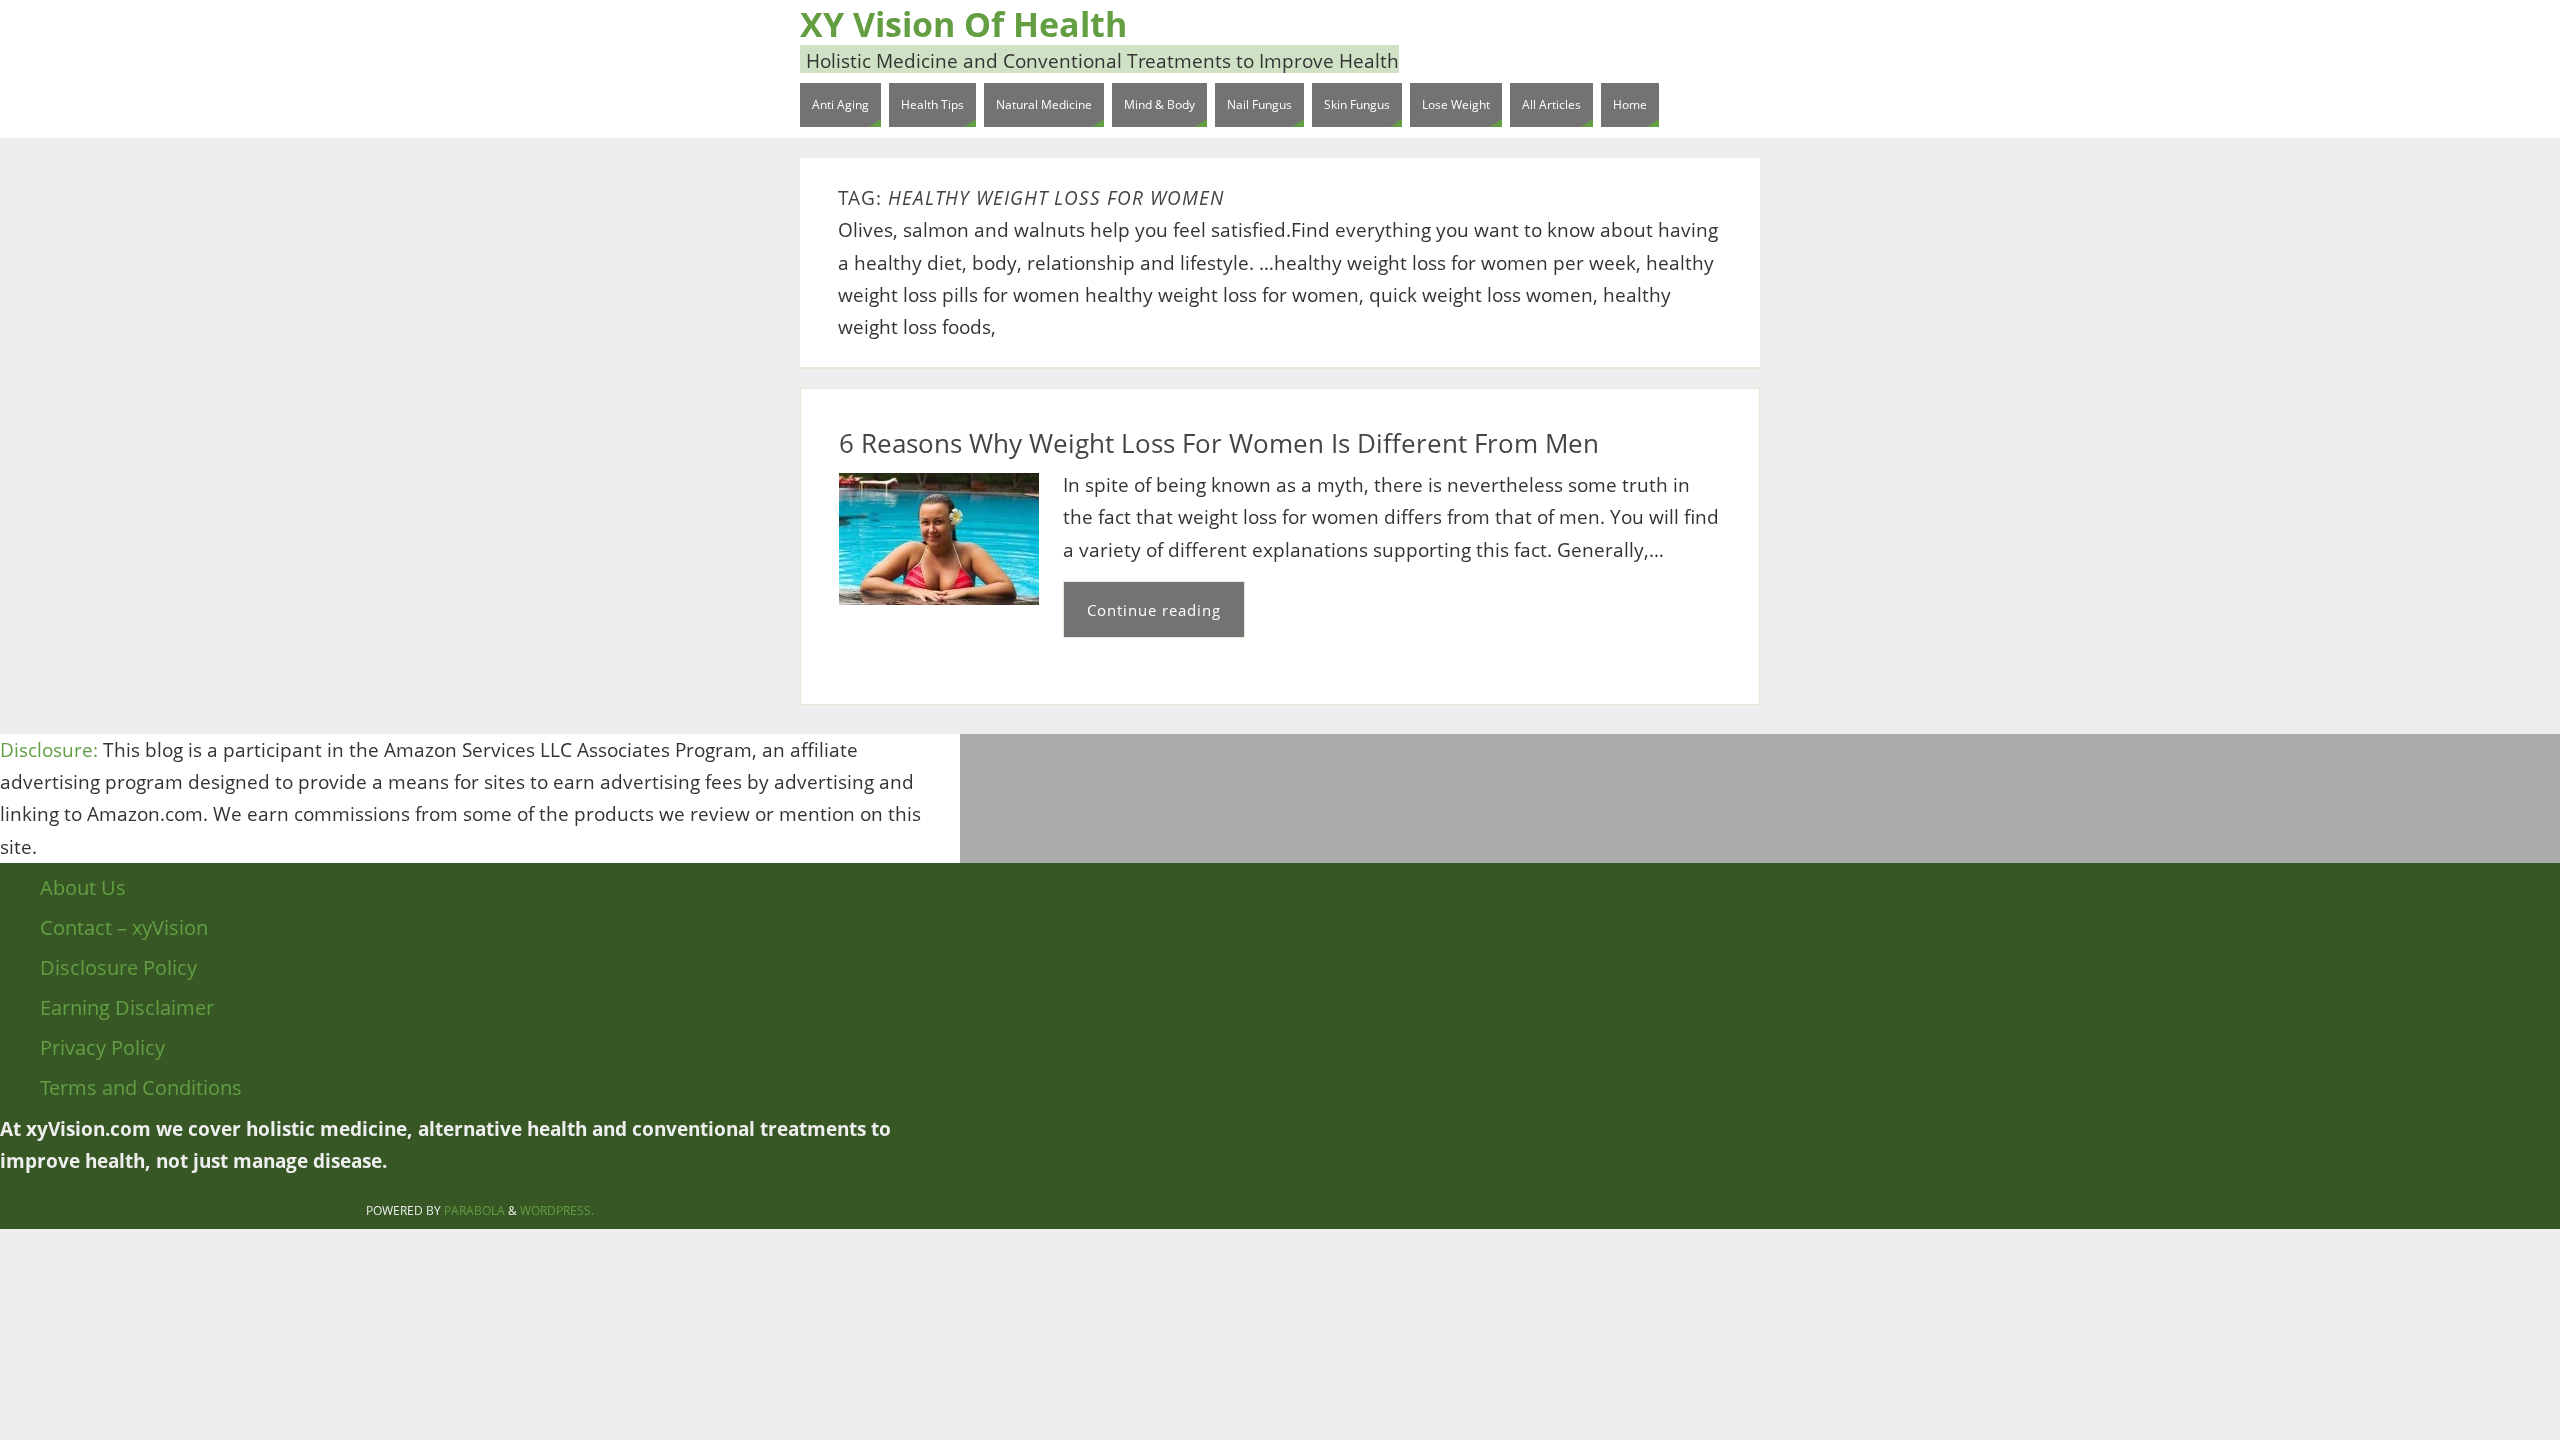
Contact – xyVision (124, 927)
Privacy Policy (102, 1047)
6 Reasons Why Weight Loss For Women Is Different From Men (1219, 443)
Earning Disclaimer (127, 1007)
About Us (83, 887)
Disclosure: (49, 750)
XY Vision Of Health (963, 24)
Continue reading (1154, 610)
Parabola (474, 1210)
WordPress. (557, 1210)
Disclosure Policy (118, 967)
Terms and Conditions (141, 1087)
